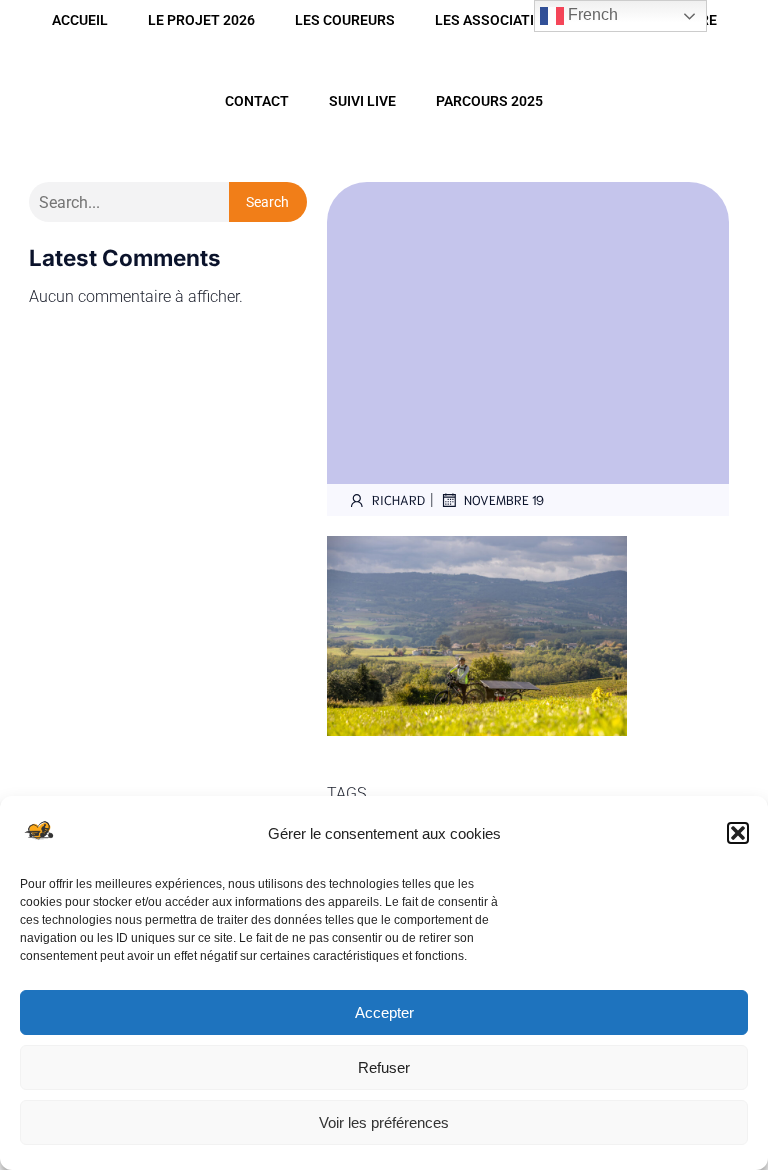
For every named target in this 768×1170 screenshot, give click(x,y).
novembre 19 (504, 499)
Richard (398, 499)
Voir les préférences (384, 1122)
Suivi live (362, 101)
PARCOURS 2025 (489, 101)
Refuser (384, 1067)
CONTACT (257, 101)
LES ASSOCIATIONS (499, 20)
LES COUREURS (345, 20)
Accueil (80, 20)
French (591, 14)
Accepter (384, 1012)
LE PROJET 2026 (201, 20)
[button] (738, 833)
